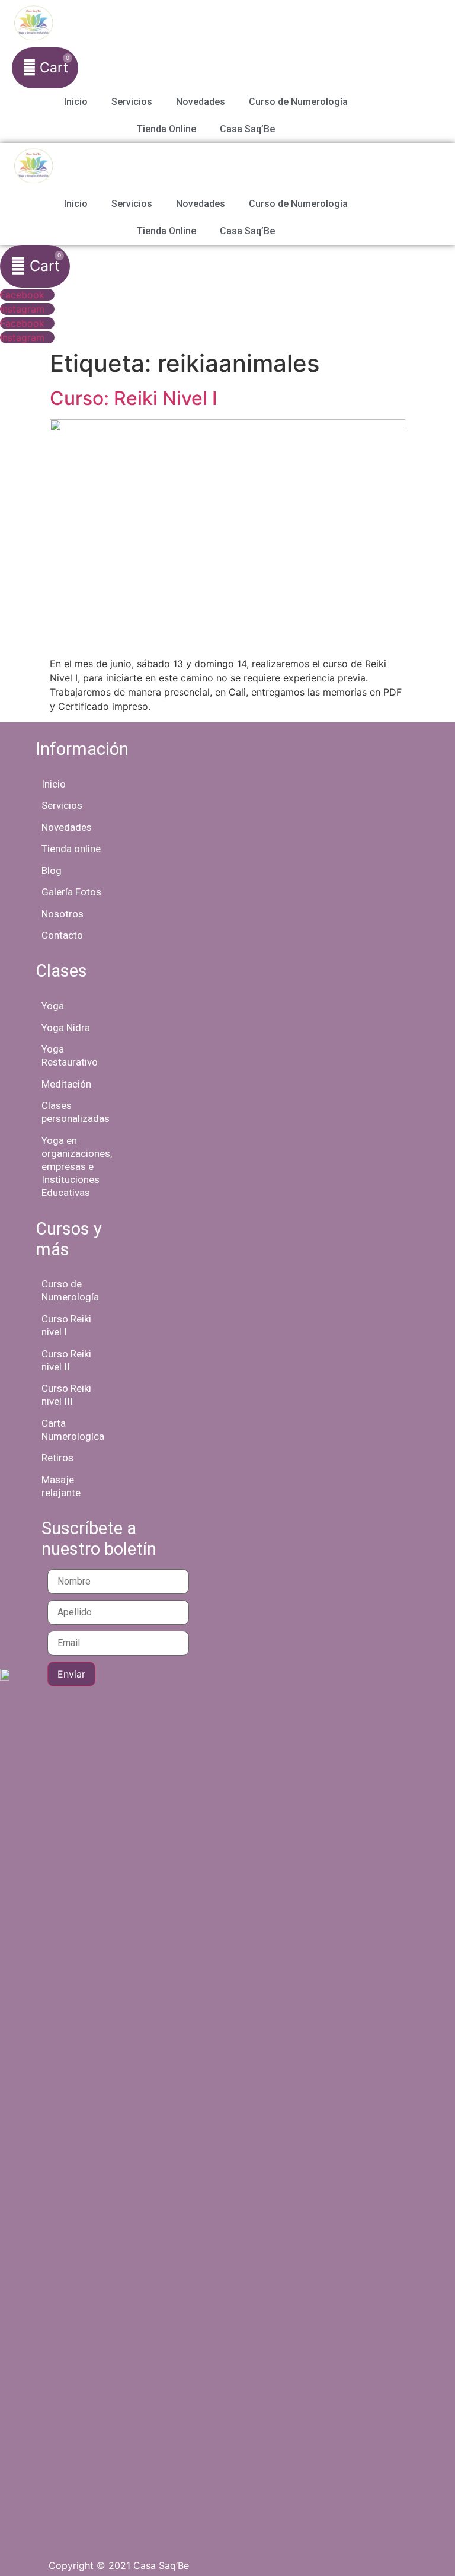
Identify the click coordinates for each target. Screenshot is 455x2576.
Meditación (66, 1084)
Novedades (201, 102)
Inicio (76, 102)
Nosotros (63, 914)
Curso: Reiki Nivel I (134, 398)
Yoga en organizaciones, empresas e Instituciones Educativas (77, 1166)
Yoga (53, 1006)
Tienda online (71, 849)
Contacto (62, 935)
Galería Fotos (71, 892)
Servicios (132, 102)
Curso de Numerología (298, 102)
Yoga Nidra (66, 1028)
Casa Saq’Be (247, 129)
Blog (52, 871)
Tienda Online (166, 129)
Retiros (57, 1458)
